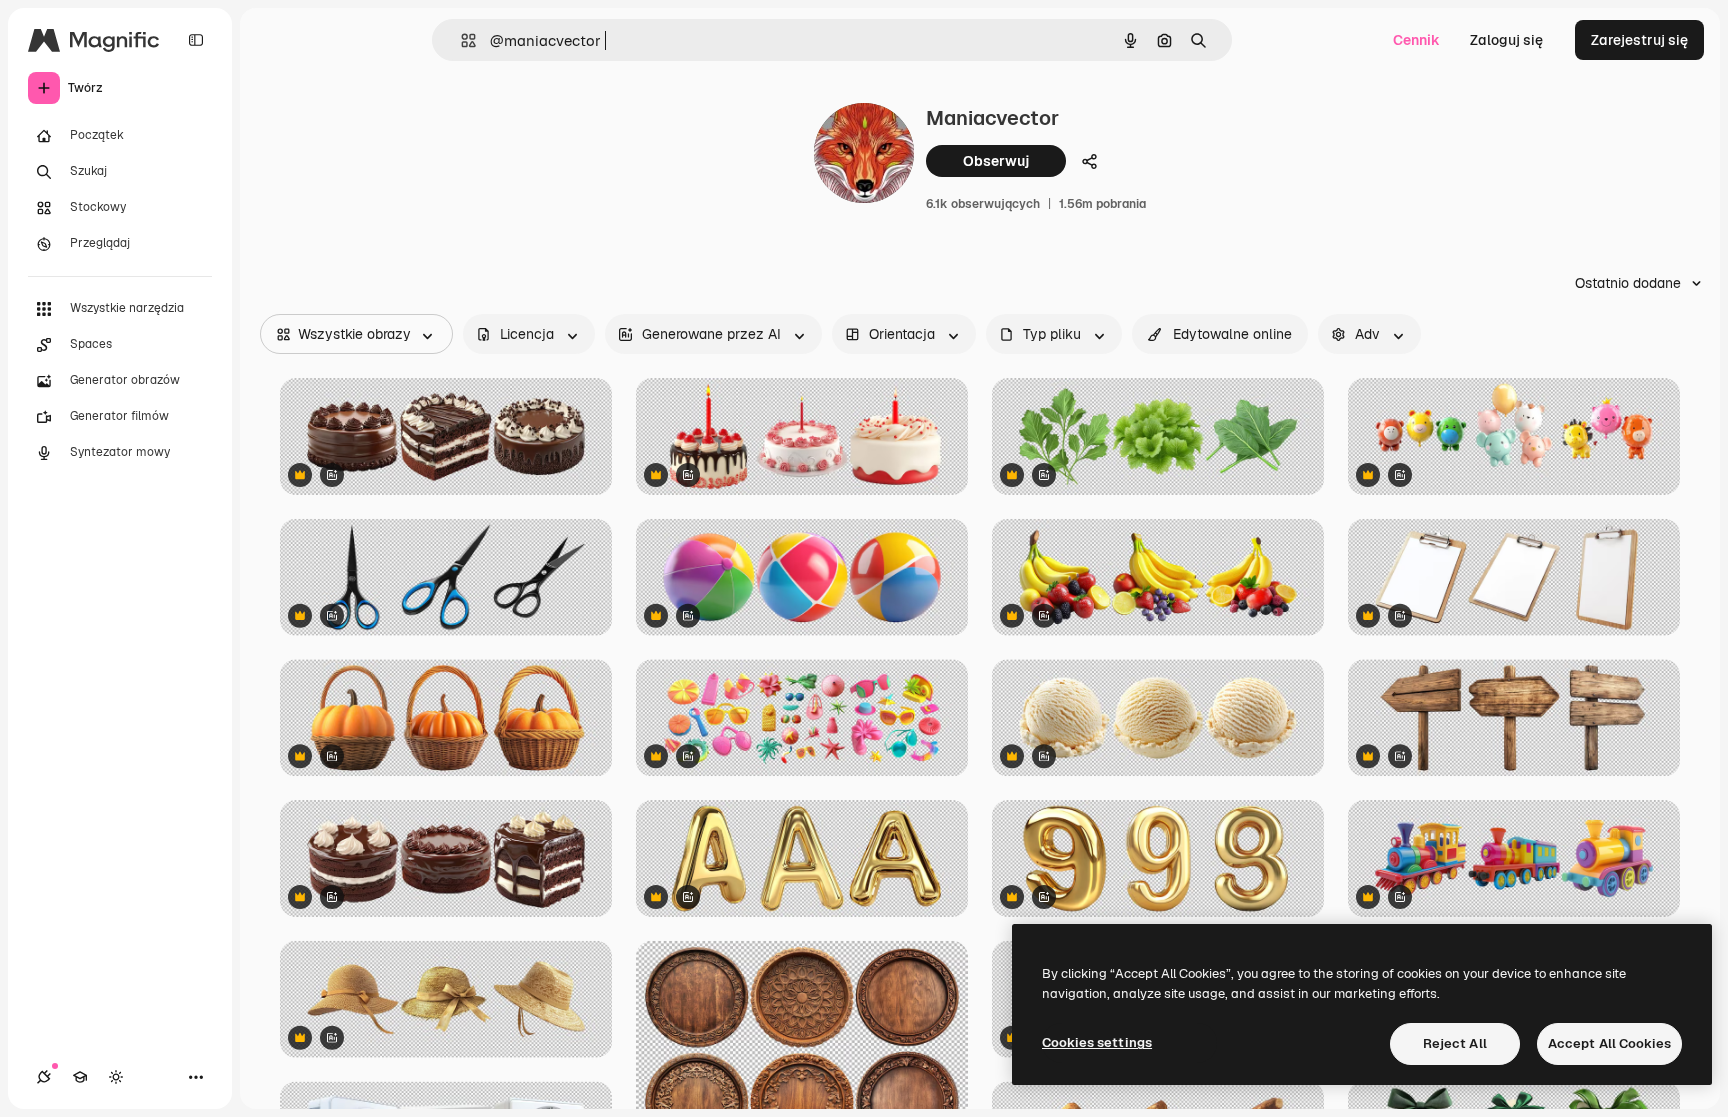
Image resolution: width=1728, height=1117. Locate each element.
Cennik (1416, 40)
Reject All (1455, 1043)
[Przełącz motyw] (116, 1077)
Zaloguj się (1506, 40)
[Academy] (80, 1077)
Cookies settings (1097, 1042)
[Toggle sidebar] (196, 40)
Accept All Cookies (1609, 1043)
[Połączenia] (44, 1077)
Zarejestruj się (1639, 40)
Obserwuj (996, 161)
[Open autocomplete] (460, 40)
